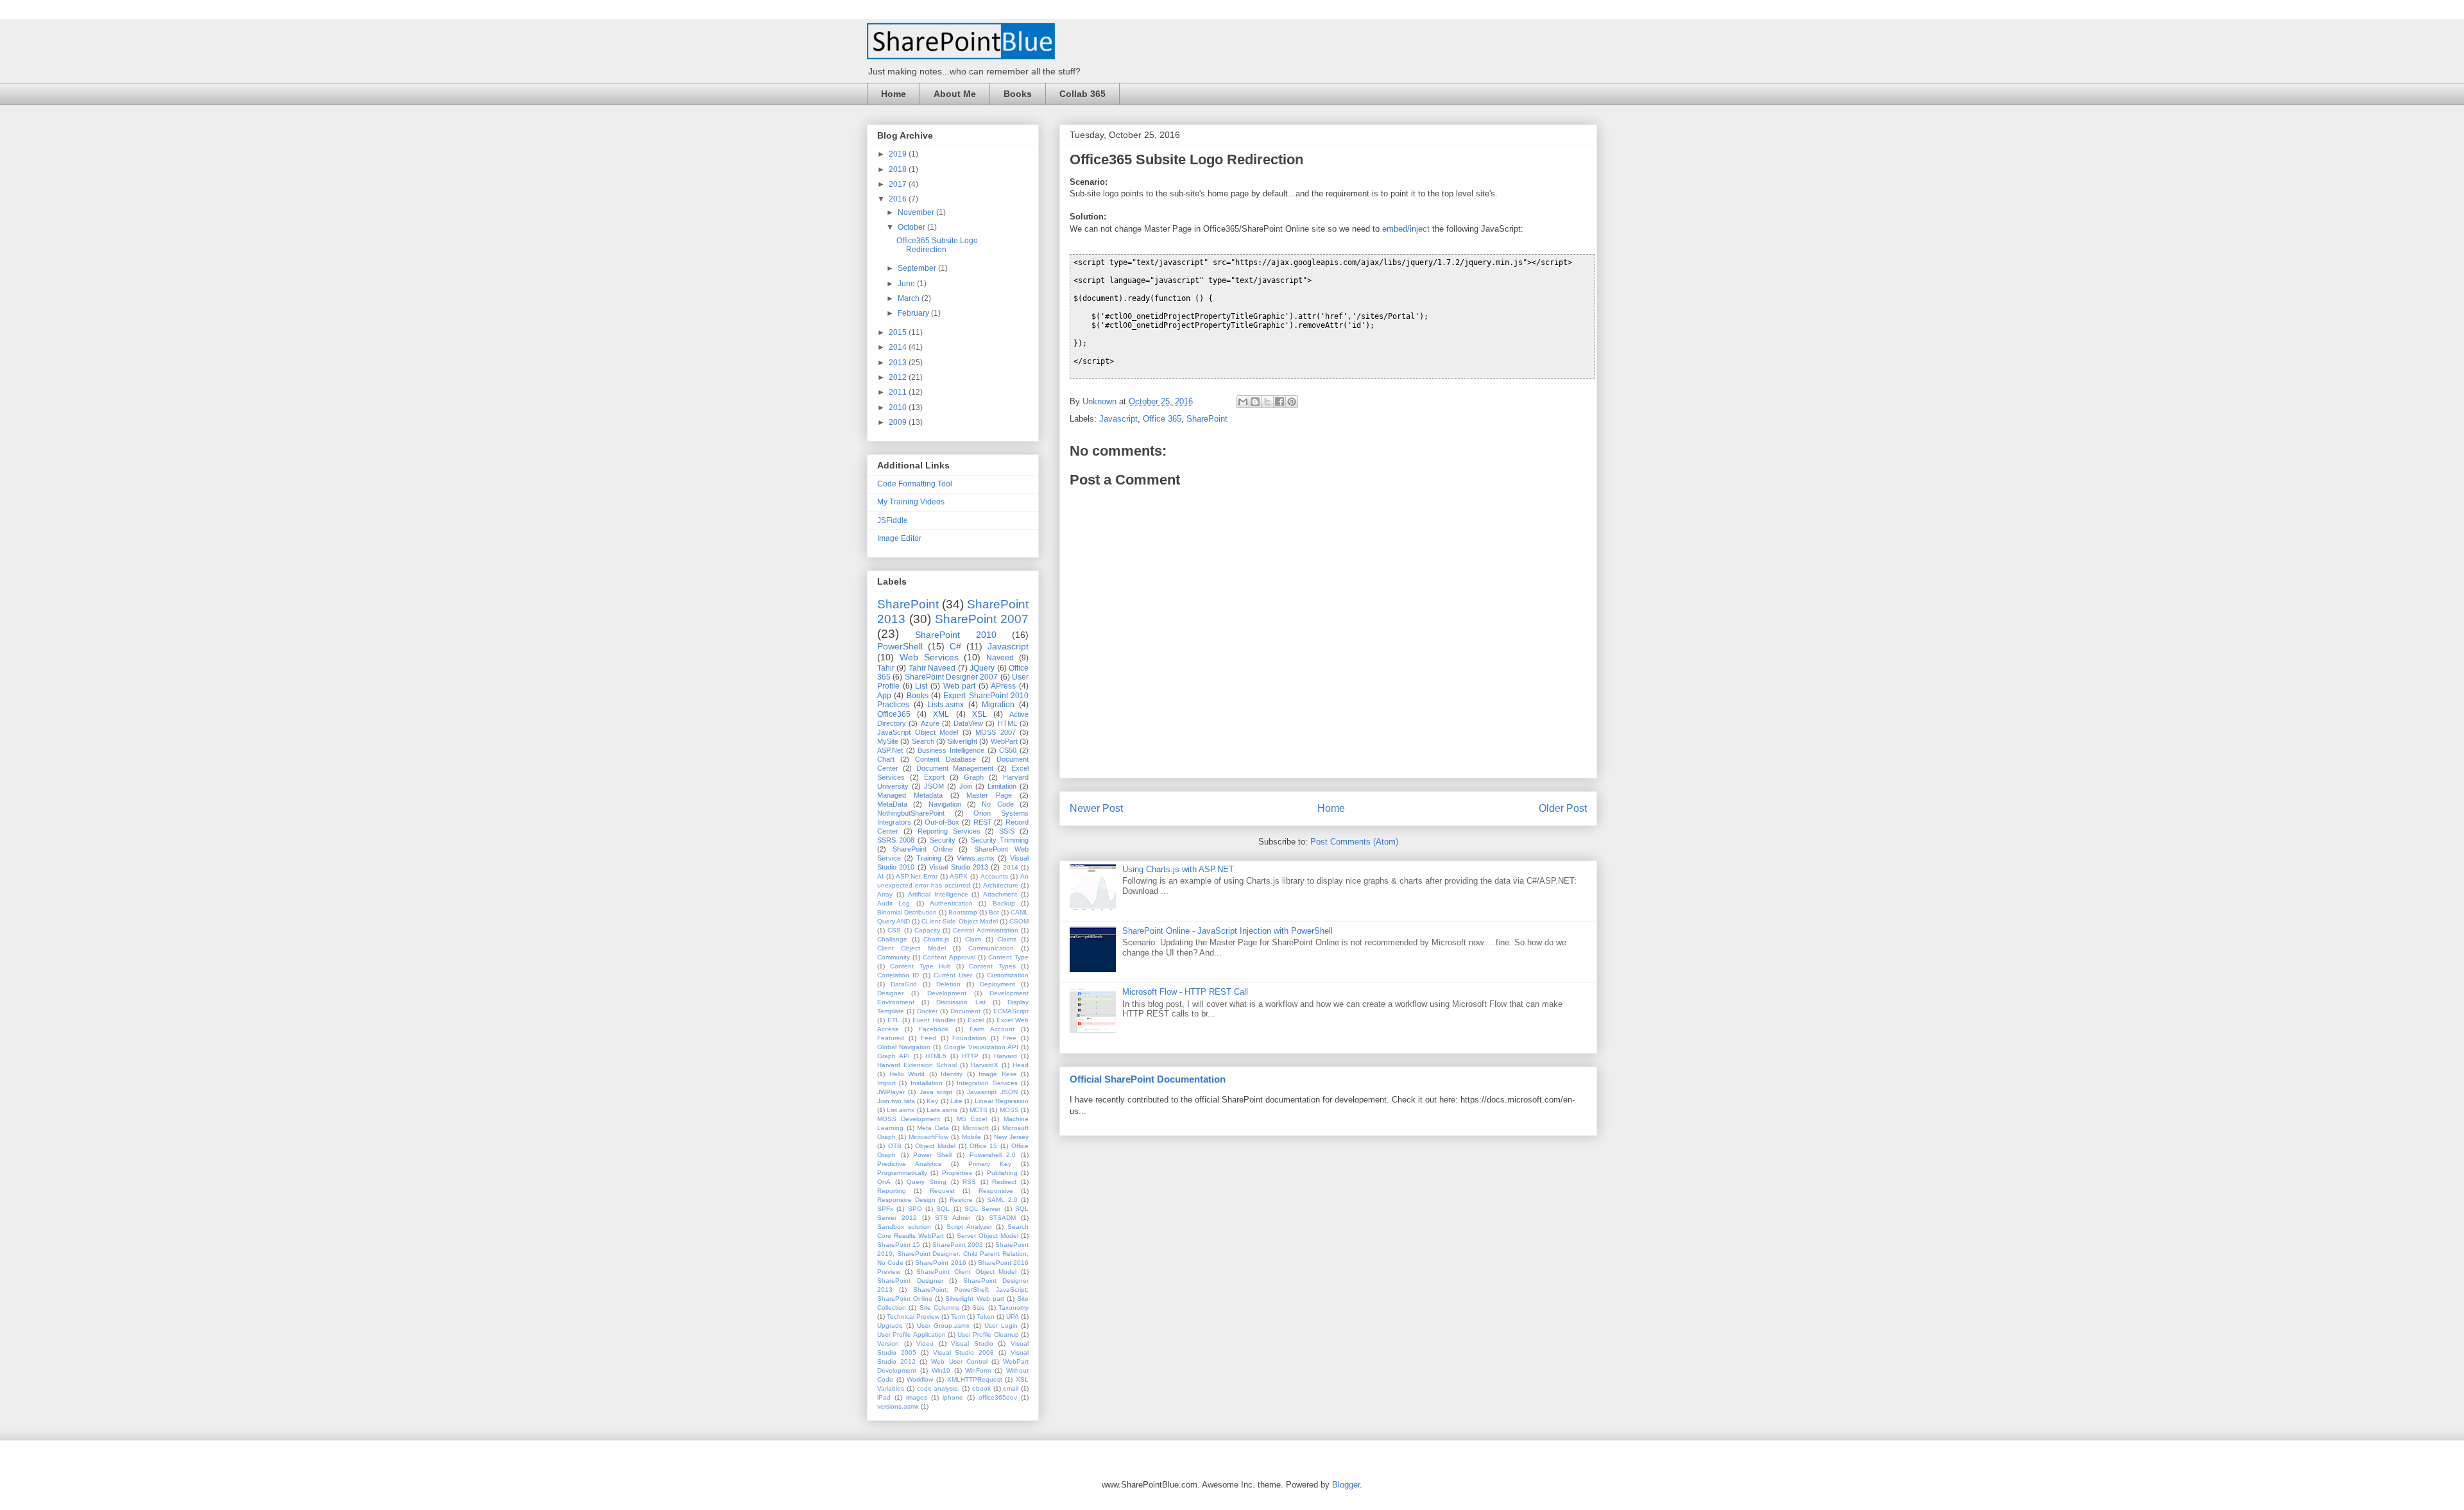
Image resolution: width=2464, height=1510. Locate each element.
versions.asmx (898, 1406)
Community (894, 957)
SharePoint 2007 (982, 619)
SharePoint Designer (910, 1281)
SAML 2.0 (1002, 1200)
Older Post (1563, 808)
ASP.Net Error (917, 876)
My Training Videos (911, 502)
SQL (943, 1209)
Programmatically (902, 1173)
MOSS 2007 (996, 732)
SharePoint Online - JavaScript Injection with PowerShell (1228, 931)
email (1011, 1388)
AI (880, 876)
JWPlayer (891, 1092)
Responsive (996, 1191)
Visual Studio (972, 1343)
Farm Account (992, 1029)
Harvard (1005, 1056)
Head (1021, 1065)
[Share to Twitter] (1267, 402)
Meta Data (933, 1128)
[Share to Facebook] (1279, 402)
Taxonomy (1014, 1308)
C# (955, 646)
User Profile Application (911, 1334)
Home (894, 94)
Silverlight (963, 741)
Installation (927, 1083)
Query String (927, 1182)
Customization (1008, 975)
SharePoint (1207, 419)
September (918, 268)
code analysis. (938, 1388)
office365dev (998, 1397)
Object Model (935, 1146)
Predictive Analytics (909, 1164)
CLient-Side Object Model (959, 921)
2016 (899, 199)
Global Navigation (904, 1047)
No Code (997, 804)
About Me (955, 94)
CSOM (1019, 921)
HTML (1007, 723)
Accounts (994, 876)
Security (943, 840)
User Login (1001, 1326)
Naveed (1000, 658)
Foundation (969, 1038)
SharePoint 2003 (958, 1245)
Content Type (1008, 957)
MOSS (1009, 1110)
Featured (891, 1038)
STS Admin (953, 1218)
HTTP (970, 1056)
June (907, 284)
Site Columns (939, 1308)
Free (1010, 1038)
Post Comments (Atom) (1354, 842)
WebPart (1004, 741)
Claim (973, 939)
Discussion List (961, 1002)
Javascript (1118, 419)
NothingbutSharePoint (911, 813)
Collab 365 (1082, 94)
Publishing (1002, 1173)
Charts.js (936, 939)
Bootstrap (963, 912)
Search (923, 741)
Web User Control (959, 1361)
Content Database (945, 759)
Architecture (1001, 885)
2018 (899, 169)
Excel (976, 1020)
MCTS (979, 1110)
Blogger (1346, 1485)
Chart (886, 759)
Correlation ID (898, 975)
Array (885, 894)
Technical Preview (913, 1317)
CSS (894, 930)
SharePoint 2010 (955, 635)
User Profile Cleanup (988, 1334)
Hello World (907, 1074)
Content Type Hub (920, 966)
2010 (899, 408)
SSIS (1007, 831)
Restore (961, 1200)
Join (966, 786)
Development (947, 993)
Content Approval (949, 957)
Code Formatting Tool (915, 484)
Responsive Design (906, 1200)
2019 (899, 154)
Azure (930, 723)
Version (888, 1343)
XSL (980, 714)
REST (983, 822)
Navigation (945, 804)
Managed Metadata (910, 795)
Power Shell (932, 1155)
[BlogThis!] (1255, 402)
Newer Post (1096, 808)
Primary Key (990, 1164)
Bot (994, 912)
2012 (899, 377)
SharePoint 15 (899, 1245)
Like (956, 1101)
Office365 (894, 714)
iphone (953, 1397)
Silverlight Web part (974, 1299)
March (910, 298)
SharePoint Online (923, 849)
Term (958, 1317)
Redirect (1004, 1182)
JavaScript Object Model (918, 732)
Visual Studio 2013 (959, 867)
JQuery (982, 668)
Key (932, 1101)
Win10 (941, 1370)
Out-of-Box (942, 822)
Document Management (955, 768)
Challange (892, 939)
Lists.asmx (945, 705)
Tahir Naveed (932, 668)
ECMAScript (1011, 1011)
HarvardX (985, 1065)
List (921, 686)
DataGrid (904, 984)
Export (934, 777)
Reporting (892, 1191)
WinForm (978, 1370)
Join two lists (896, 1101)
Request (942, 1191)
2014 (899, 347)
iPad (884, 1397)
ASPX (959, 876)
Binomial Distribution (907, 912)
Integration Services (987, 1083)
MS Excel (972, 1119)
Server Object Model (988, 1236)
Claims (1007, 939)
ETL (894, 1020)
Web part (960, 686)
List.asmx (901, 1110)
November (917, 212)
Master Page (989, 795)
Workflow (920, 1379)
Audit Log (894, 903)
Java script (936, 1092)
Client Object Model (911, 948)
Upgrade (890, 1326)
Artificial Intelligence (938, 894)
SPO (915, 1209)
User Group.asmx (943, 1326)
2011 (899, 392)
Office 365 (1162, 419)
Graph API (894, 1056)
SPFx (885, 1209)
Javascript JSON (992, 1092)
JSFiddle (893, 520)
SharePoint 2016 (940, 1263)
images (917, 1397)
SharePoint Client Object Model (966, 1272)
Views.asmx (976, 858)
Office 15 (984, 1146)
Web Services (929, 657)
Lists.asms (942, 1110)
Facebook (934, 1029)
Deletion (948, 984)
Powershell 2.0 (993, 1155)
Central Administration (985, 930)
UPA (1013, 1317)
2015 (899, 332)
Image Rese (998, 1074)
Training (929, 858)
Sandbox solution (904, 1227)
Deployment (997, 984)
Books (1018, 94)
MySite (888, 741)
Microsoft (976, 1128)
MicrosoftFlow (928, 1137)
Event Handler (934, 1020)
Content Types (992, 966)
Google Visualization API (981, 1047)
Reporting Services (949, 831)
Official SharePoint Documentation (1148, 1079)
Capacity (927, 930)
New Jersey (1011, 1137)
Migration (998, 705)
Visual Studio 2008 (964, 1352)
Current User (953, 975)
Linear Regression (1002, 1101)
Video (925, 1343)
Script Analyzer (969, 1227)
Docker (927, 1011)
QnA (884, 1182)
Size (979, 1308)
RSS (969, 1182)
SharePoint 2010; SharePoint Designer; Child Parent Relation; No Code (953, 1254)
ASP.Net (890, 750)
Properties (957, 1173)
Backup (1004, 903)
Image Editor (899, 538)
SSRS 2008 (896, 840)
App (884, 696)
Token (986, 1317)
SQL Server (982, 1209)
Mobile (971, 1137)
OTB (895, 1146)
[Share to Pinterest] (1292, 402)
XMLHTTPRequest (975, 1379)
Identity (952, 1074)
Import (886, 1083)
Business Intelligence (951, 750)
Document (965, 1011)
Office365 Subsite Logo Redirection (937, 245)
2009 (899, 422)
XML (941, 714)
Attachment (1000, 894)
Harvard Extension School (917, 1065)
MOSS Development (909, 1119)
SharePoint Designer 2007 (952, 677)
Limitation (1002, 786)
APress (1003, 686)
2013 (899, 363)
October (912, 227)
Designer (890, 993)
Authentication (951, 903)
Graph (974, 777)
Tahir (886, 668)
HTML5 (936, 1056)
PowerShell (900, 646)
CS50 (1008, 750)
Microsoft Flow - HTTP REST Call (1185, 992)
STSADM (1002, 1218)
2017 (899, 184)
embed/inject (1406, 229)
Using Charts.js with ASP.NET (1178, 869)
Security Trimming (1000, 840)
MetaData (892, 804)
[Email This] (1243, 402)
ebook (981, 1388)
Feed (928, 1038)
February (914, 313)
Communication (991, 948)
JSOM (934, 786)
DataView (968, 723)
